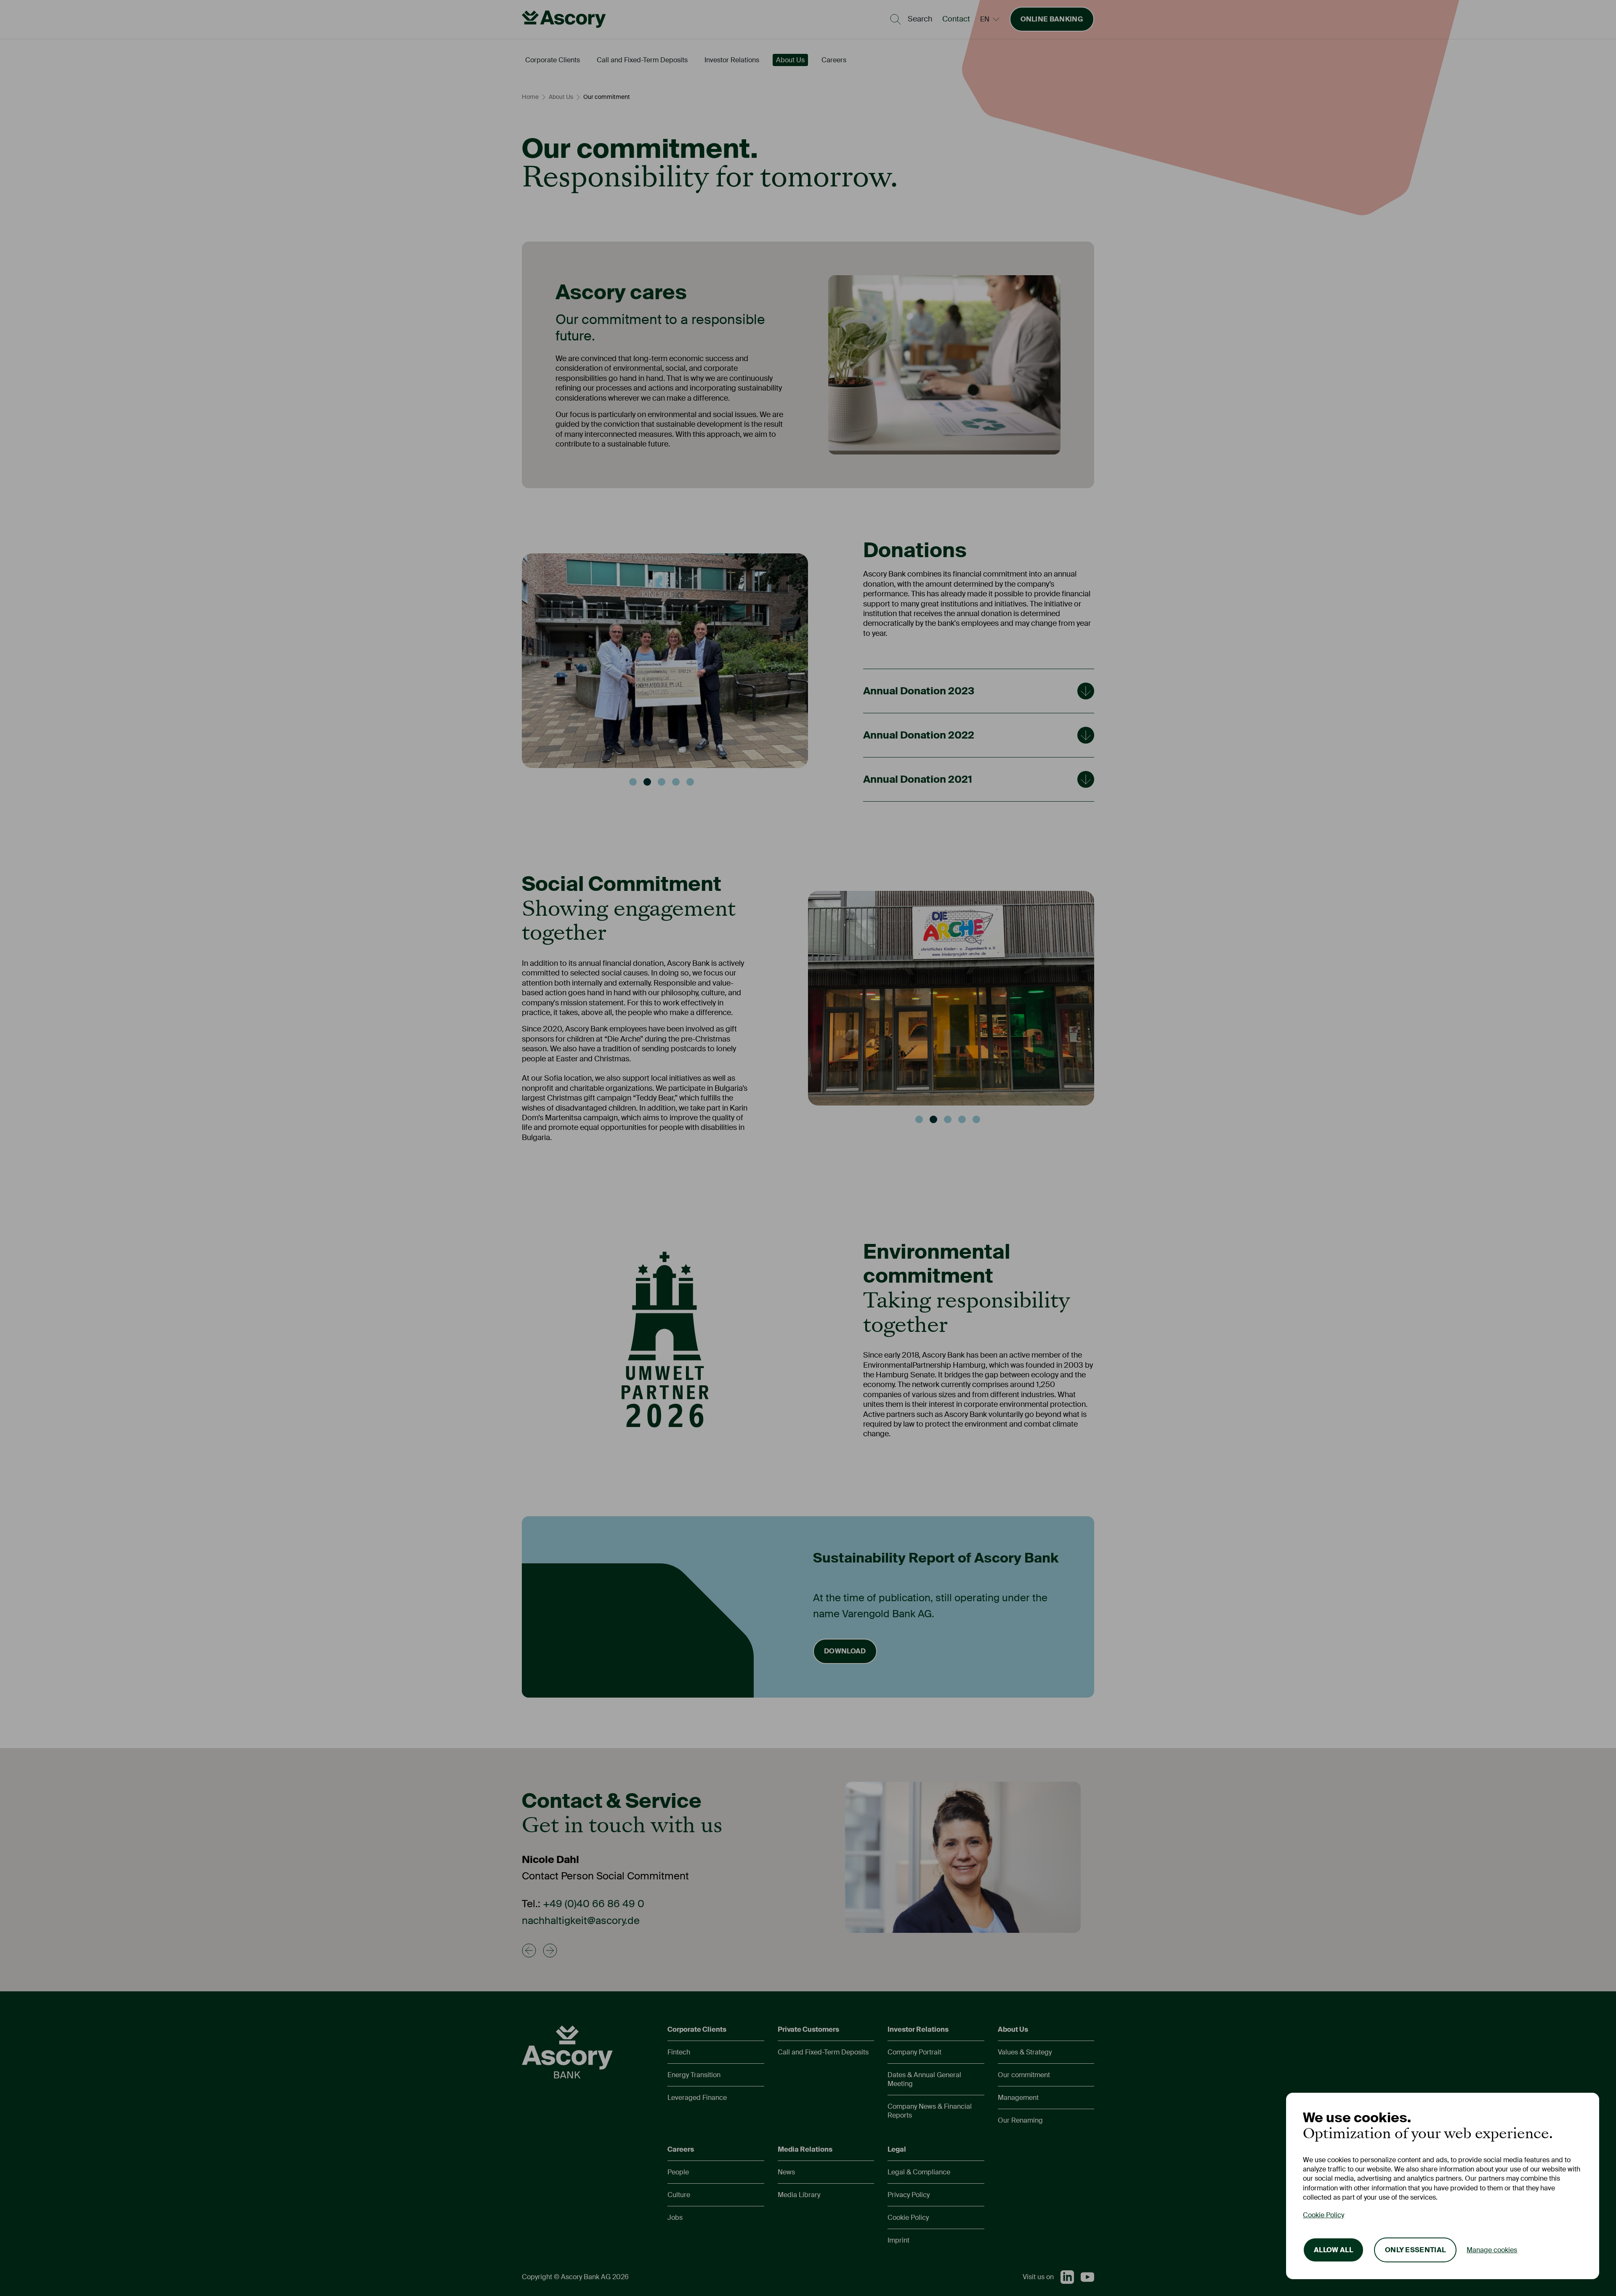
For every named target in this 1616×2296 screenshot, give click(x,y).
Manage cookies (1492, 2250)
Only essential (1415, 2250)
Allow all (1333, 2250)
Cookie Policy (1324, 2215)
